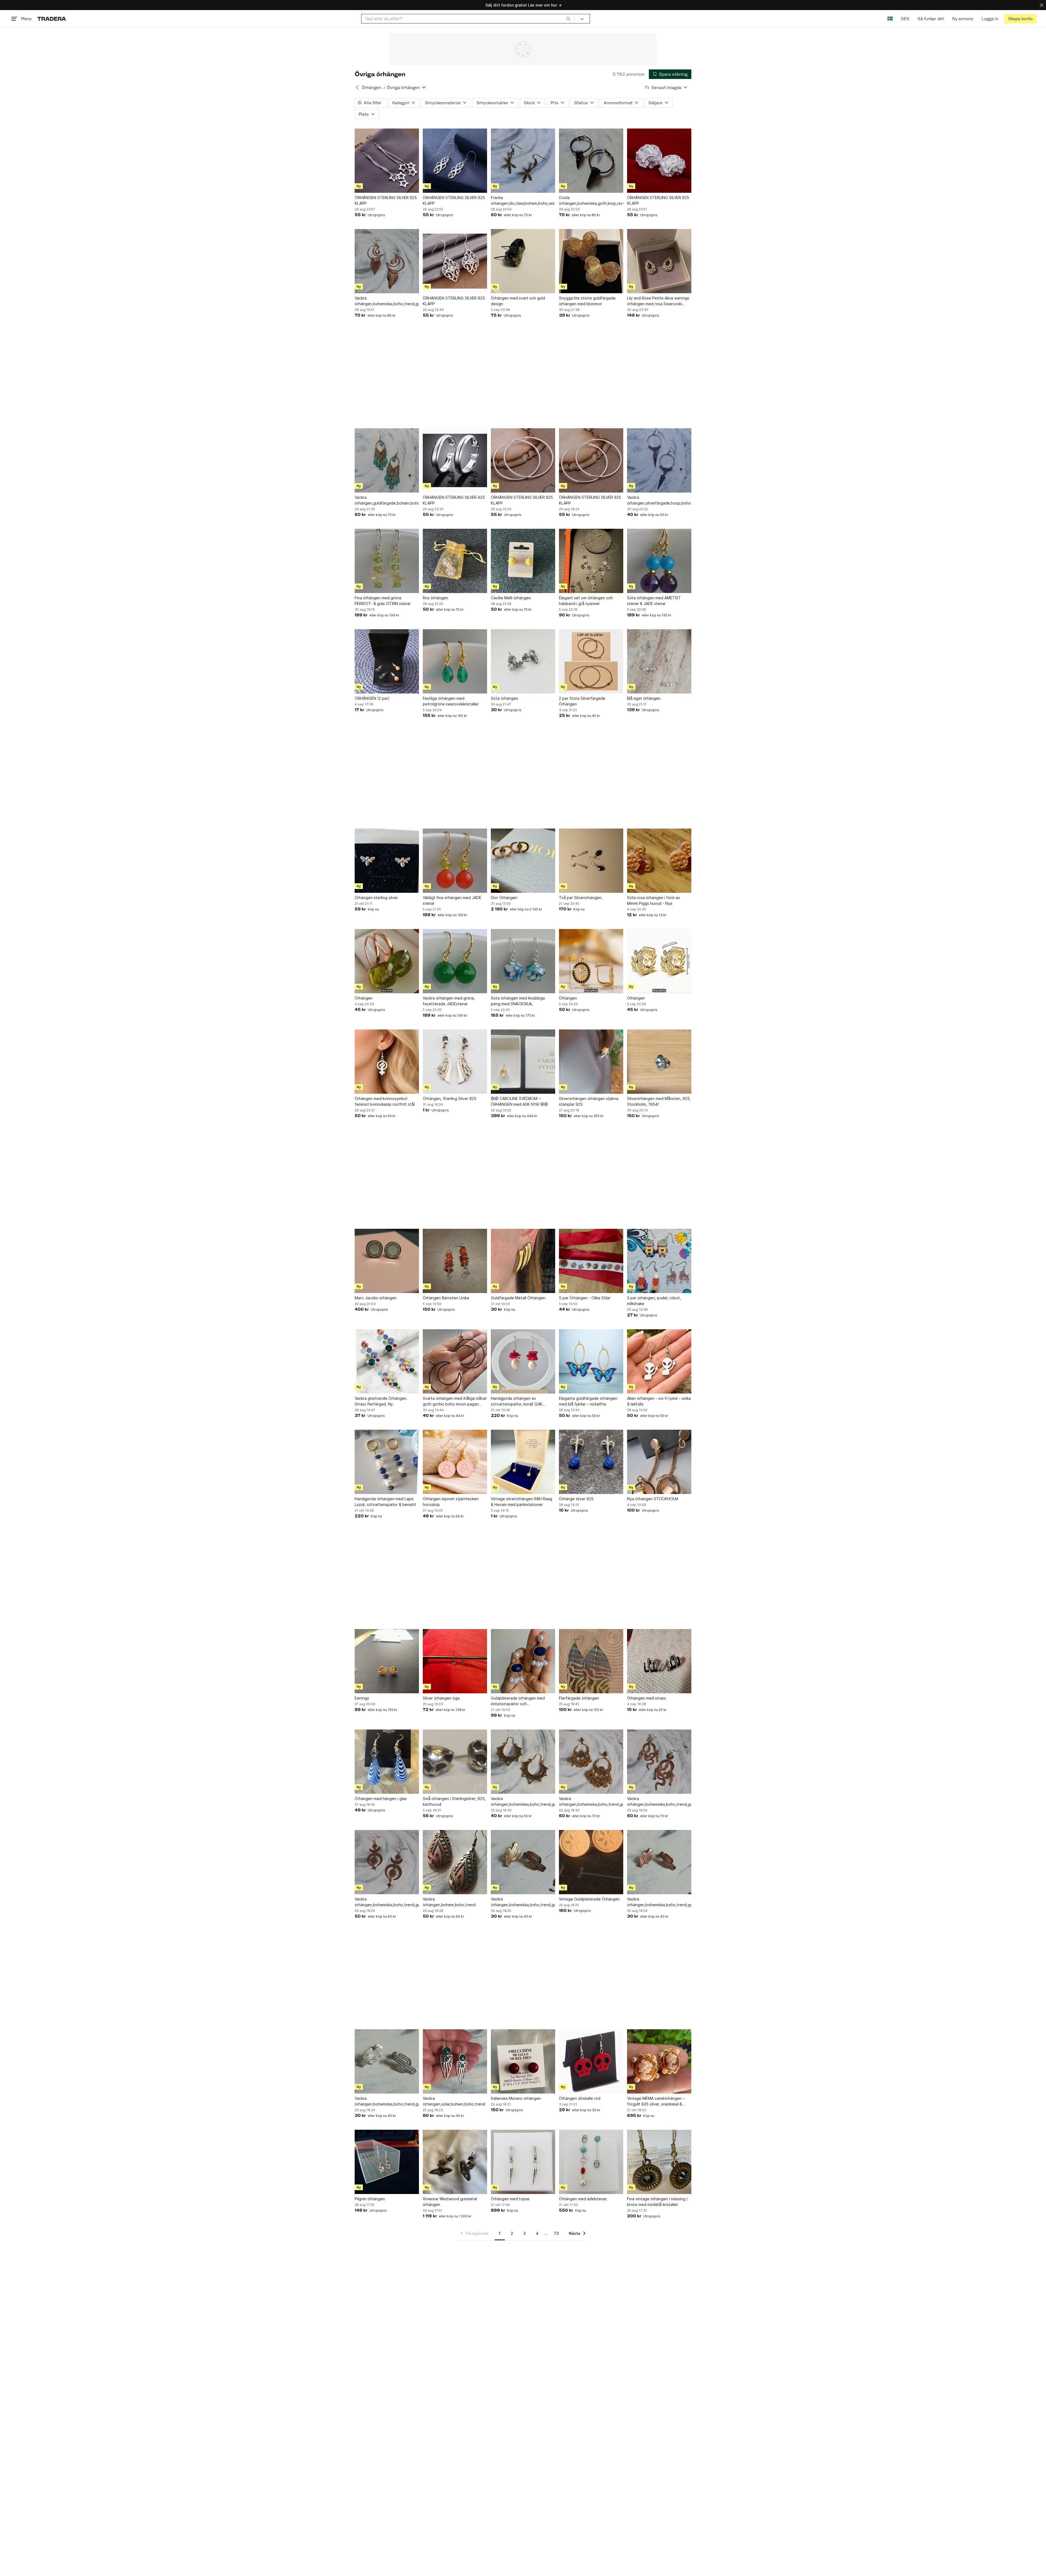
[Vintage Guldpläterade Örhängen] (591, 1862)
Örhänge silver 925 (576, 1499)
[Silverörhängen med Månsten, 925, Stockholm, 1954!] (659, 1062)
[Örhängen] (387, 961)
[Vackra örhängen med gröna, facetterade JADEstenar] (455, 961)
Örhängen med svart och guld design (518, 301)
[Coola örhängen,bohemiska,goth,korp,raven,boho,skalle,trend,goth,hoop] (591, 161)
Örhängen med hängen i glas (381, 1799)
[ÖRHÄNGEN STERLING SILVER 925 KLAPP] (387, 161)
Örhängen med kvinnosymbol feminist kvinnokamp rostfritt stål (385, 1101)
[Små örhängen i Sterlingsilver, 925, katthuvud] (455, 1762)
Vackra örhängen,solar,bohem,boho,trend (454, 2101)
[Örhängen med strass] (659, 1661)
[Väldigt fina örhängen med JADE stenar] (455, 861)
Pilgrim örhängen (370, 2199)
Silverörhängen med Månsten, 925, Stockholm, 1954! (659, 1101)
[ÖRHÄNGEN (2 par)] (387, 661)
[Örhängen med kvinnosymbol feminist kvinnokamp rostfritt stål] (387, 1062)
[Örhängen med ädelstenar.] (591, 2162)
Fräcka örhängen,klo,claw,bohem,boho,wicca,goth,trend (523, 200)
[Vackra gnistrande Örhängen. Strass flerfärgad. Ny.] (387, 1361)
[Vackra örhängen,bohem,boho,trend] (455, 1862)
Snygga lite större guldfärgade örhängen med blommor (587, 301)
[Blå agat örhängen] (659, 661)
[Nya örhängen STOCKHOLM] (659, 1462)
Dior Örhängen (504, 898)
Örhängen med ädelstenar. (583, 2199)
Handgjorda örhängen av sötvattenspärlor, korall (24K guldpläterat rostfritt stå (517, 1401)
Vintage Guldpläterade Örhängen (589, 1899)
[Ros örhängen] (455, 561)
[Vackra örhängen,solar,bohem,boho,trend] (455, 2061)
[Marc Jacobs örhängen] (387, 1261)
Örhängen (372, 88)
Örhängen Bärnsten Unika (446, 1298)
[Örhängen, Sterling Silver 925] (455, 1062)
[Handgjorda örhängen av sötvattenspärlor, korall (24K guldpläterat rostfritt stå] (523, 1361)
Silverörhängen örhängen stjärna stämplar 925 (589, 1101)
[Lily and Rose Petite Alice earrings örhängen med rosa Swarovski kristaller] (659, 261)
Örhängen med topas (510, 2199)
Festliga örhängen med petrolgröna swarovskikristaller (451, 701)
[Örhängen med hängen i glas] (387, 1762)
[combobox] (468, 19)
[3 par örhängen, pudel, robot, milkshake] (659, 1261)
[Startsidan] (52, 19)
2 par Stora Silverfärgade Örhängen (582, 701)
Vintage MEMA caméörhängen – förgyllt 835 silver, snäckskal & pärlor (656, 2101)
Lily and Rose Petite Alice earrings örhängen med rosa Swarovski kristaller (658, 301)
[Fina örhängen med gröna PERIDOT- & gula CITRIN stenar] (387, 561)
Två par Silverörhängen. (581, 898)
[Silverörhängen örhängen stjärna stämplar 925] (591, 1062)
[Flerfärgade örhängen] (591, 1661)
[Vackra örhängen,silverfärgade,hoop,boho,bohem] (659, 460)
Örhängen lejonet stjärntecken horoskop (451, 1502)
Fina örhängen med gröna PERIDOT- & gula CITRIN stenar (383, 601)
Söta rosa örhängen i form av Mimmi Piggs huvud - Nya (654, 900)
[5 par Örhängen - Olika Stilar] (591, 1261)
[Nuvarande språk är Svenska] (890, 19)
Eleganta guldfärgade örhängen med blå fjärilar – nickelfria (588, 1401)
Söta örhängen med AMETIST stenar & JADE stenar (654, 601)
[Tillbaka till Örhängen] (357, 87)
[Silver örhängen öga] (455, 1661)
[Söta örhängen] (523, 661)
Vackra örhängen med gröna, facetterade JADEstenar (449, 1001)
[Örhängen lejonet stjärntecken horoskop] (455, 1462)
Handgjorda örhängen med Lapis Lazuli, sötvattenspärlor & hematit (385, 1502)
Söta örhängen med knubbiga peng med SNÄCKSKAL (518, 1001)
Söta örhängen (504, 698)
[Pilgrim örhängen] (387, 2162)
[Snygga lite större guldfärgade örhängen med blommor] (591, 261)
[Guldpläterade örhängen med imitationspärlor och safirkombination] (523, 1661)
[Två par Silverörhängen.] (591, 861)
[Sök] (568, 19)
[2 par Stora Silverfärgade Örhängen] (591, 661)
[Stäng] (1042, 5)
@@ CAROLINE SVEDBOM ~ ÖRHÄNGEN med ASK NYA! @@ (519, 1101)
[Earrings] (387, 1661)
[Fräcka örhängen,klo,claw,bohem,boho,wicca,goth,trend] (523, 161)
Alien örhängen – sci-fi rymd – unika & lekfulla (659, 1401)
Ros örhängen (435, 598)
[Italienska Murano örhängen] (523, 2061)
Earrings (362, 1698)
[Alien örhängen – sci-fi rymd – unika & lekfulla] (659, 1361)
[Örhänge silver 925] (591, 1462)
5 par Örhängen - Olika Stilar (585, 1298)
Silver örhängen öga (441, 1698)
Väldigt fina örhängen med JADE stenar (452, 900)
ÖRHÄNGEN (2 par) (372, 698)
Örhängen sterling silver (376, 898)
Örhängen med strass (647, 1698)
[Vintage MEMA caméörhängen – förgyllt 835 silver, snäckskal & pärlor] (659, 2061)
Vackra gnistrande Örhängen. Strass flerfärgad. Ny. (381, 1401)
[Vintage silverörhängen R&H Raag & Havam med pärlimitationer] (523, 1462)
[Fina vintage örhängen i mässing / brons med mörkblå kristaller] (659, 2162)
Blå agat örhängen (644, 698)
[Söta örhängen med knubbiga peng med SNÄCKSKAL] (523, 961)
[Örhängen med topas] (523, 2162)
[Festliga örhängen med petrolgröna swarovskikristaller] (455, 661)
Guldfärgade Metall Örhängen (518, 1298)
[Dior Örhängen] (523, 861)
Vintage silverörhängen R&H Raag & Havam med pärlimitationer (522, 1502)
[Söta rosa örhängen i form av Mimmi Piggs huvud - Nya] (659, 861)
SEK (905, 19)
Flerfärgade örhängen (579, 1698)
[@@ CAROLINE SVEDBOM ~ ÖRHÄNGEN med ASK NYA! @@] (523, 1062)
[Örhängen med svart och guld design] (523, 261)
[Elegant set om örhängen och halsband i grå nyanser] (591, 561)
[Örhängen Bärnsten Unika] (455, 1261)
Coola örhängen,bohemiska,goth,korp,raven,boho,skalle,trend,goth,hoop (591, 200)
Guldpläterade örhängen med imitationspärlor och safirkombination (518, 1701)
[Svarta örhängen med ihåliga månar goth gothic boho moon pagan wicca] (455, 1361)
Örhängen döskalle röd (580, 2098)
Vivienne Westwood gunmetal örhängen (450, 2202)
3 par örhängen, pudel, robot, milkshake (654, 1301)
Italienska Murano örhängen (516, 2098)
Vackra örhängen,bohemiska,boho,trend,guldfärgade (387, 301)
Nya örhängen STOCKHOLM (653, 1499)
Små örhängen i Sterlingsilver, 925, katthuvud (454, 1801)
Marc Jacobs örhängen (376, 1298)
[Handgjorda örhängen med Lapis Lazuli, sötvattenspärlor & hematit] (387, 1462)
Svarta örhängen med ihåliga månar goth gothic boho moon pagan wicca (455, 1401)
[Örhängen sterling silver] (387, 861)
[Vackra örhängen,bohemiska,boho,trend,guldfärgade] (387, 261)
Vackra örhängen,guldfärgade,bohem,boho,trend (387, 500)
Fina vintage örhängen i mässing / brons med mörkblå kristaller (657, 2202)
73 (556, 2233)
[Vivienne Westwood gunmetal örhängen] (455, 2162)
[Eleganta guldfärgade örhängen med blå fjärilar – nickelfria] (591, 1361)
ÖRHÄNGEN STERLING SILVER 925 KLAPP (386, 200)
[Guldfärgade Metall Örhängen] (523, 1261)
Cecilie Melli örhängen (511, 598)
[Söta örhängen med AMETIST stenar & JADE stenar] (659, 561)
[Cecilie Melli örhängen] (523, 561)
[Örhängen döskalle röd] (591, 2061)
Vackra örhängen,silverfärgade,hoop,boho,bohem (659, 500)
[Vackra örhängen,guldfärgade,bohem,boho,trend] (387, 460)
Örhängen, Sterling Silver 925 (450, 1098)
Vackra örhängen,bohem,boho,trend (449, 1902)
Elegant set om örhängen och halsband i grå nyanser (586, 601)
